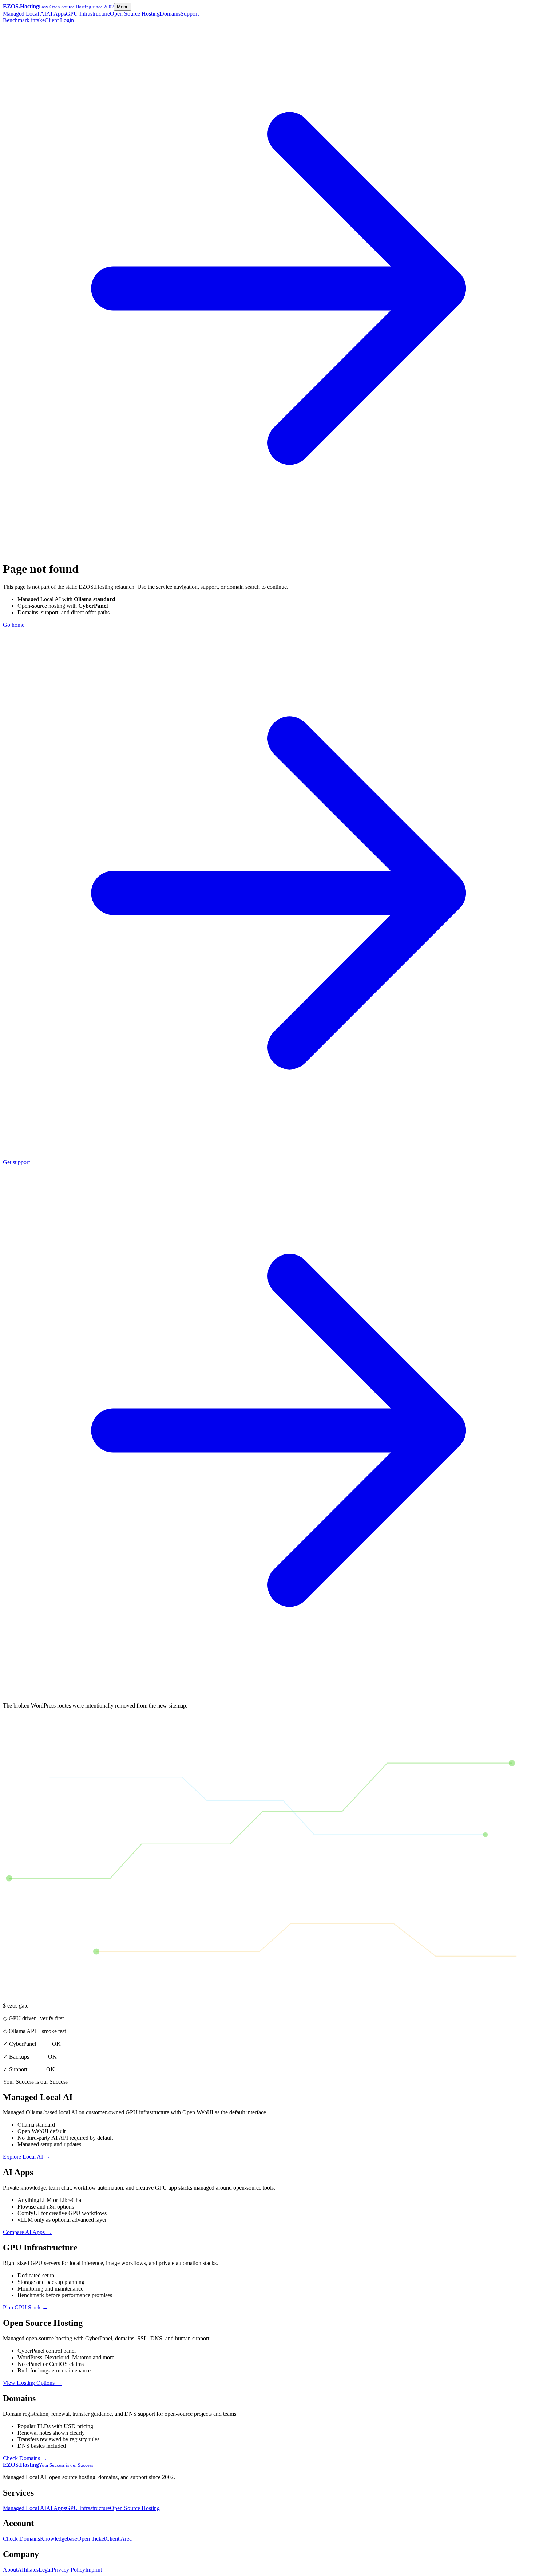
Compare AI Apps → (27, 2232)
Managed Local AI (25, 14)
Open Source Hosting (135, 14)
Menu (123, 7)
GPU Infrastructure (88, 14)
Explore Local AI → (27, 2157)
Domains (170, 14)
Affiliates (28, 2570)
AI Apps (56, 14)
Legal (45, 2570)
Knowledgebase (59, 2539)
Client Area (119, 2539)
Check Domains (21, 2539)
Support (190, 14)
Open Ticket (91, 2539)
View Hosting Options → (32, 2383)
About (10, 2570)
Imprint (94, 2570)
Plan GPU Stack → (25, 2307)
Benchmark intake (24, 20)
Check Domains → (25, 2458)
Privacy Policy (68, 2570)
